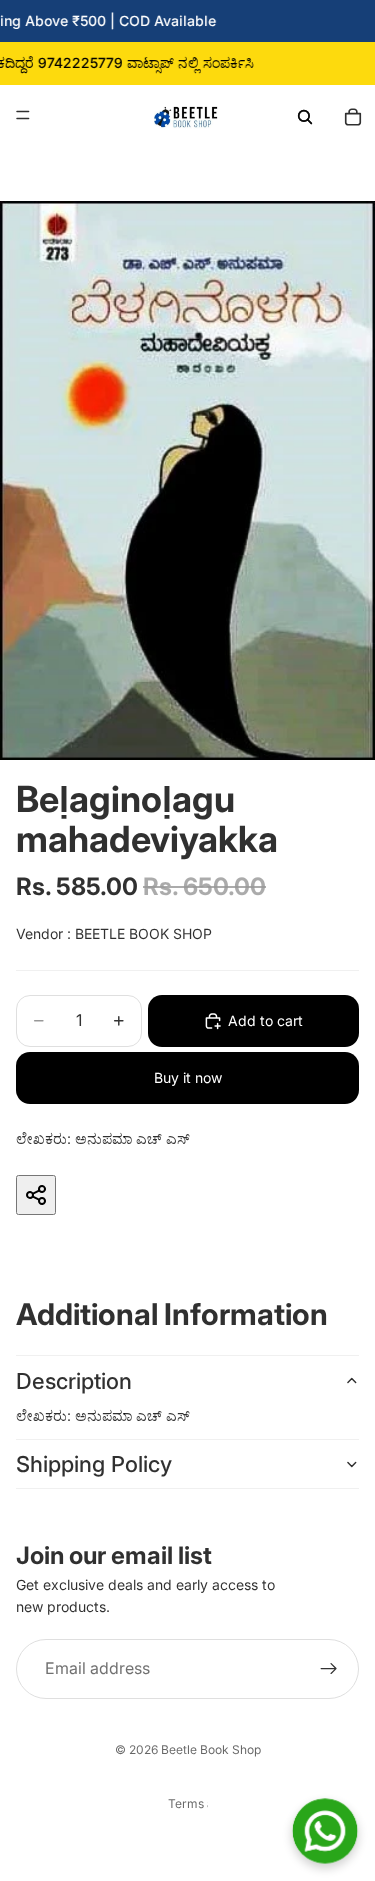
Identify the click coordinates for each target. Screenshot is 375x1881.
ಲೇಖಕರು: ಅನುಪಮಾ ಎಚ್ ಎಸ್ (103, 1138)
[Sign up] (329, 1669)
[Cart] (353, 115)
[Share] (36, 1195)
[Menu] (23, 115)
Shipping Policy (94, 1464)
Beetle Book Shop (211, 1749)
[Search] (305, 115)
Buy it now (188, 1077)
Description (74, 1381)
